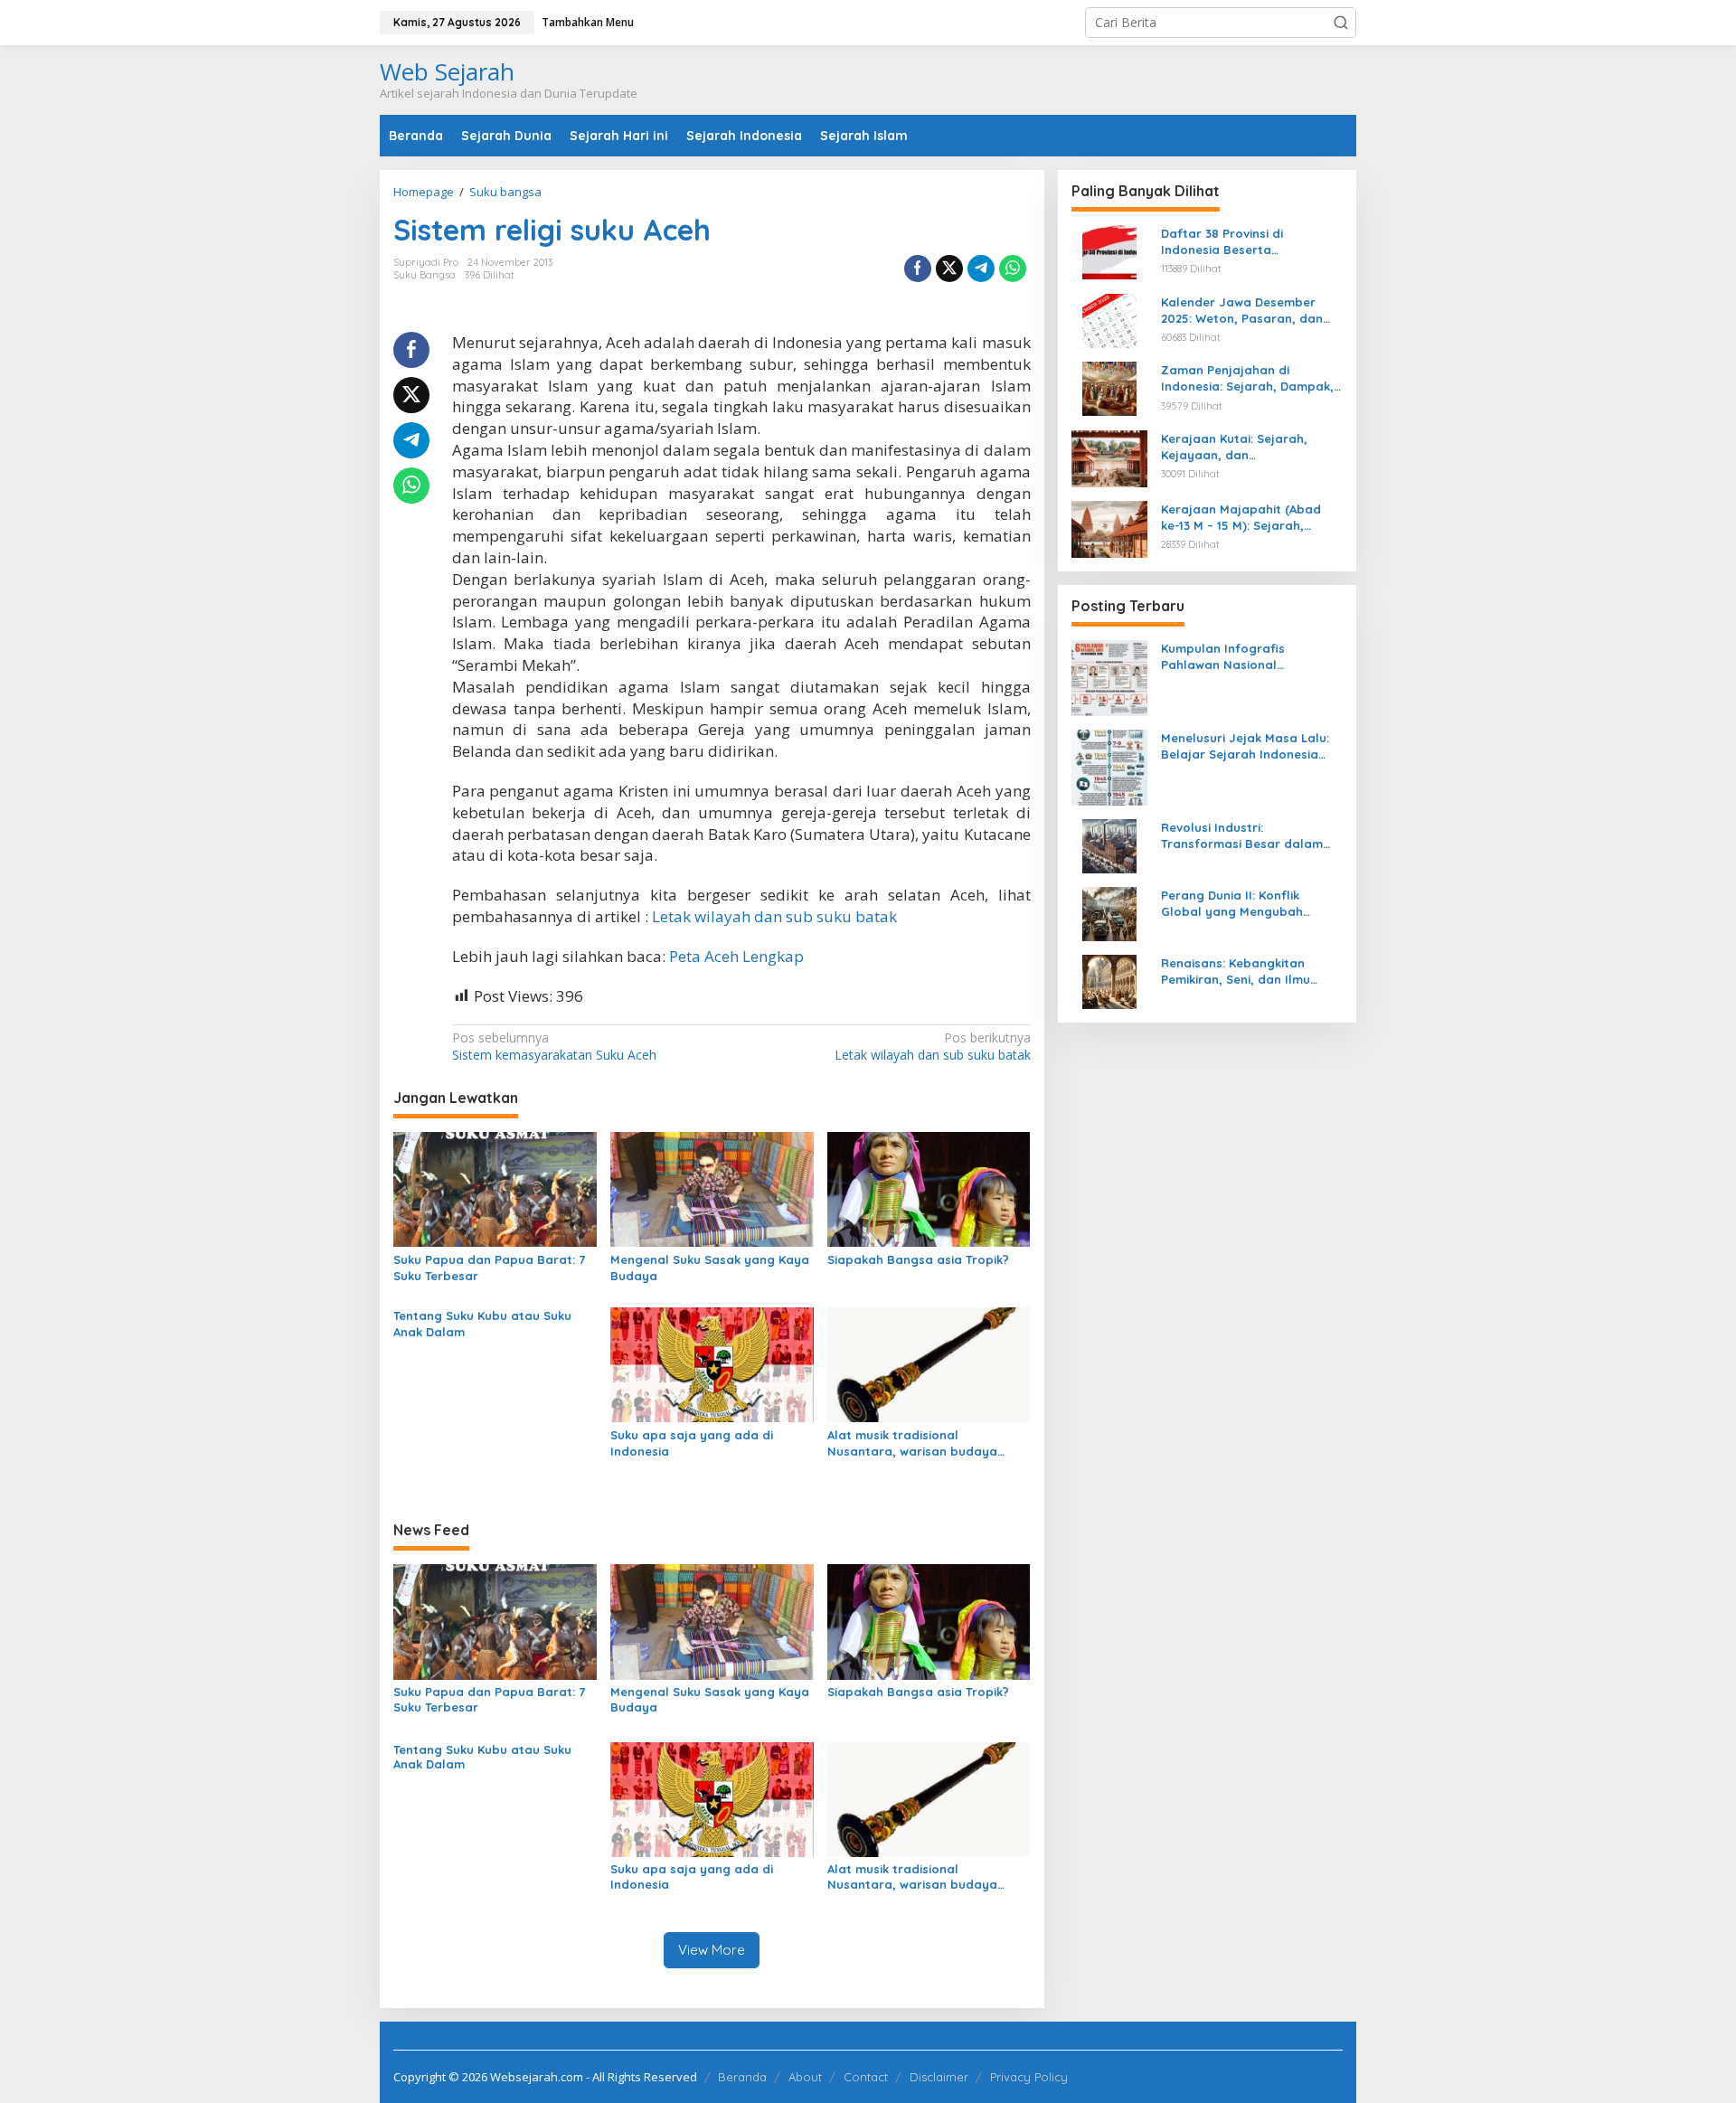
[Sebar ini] (918, 269)
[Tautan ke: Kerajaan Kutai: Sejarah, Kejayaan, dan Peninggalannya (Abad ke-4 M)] (1109, 457)
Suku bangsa (425, 275)
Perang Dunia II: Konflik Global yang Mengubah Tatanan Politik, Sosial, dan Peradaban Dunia (1243, 904)
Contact (866, 2077)
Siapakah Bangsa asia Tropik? (918, 1259)
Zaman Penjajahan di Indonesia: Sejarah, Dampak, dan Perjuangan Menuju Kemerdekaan (1247, 378)
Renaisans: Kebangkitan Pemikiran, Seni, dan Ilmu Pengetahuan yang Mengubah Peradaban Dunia (1252, 971)
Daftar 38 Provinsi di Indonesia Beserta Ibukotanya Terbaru (1222, 242)
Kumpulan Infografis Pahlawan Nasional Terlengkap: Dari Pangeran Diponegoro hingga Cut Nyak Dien (1249, 657)
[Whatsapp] (1013, 269)
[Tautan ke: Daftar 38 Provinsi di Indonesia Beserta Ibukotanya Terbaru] (1109, 251)
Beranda (742, 2077)
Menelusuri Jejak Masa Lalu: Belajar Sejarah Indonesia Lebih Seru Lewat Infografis (1245, 746)
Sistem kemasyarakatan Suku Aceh (554, 1046)
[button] (1341, 23)
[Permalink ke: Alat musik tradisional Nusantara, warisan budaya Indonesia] (929, 1363)
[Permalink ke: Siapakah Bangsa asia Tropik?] (929, 1188)
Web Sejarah (447, 71)
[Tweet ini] (949, 269)
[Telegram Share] (981, 269)
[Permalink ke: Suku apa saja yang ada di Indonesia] (712, 1363)
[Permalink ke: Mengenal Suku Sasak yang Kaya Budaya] (712, 1188)
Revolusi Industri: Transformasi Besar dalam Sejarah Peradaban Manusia (1247, 836)
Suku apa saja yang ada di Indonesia (692, 1443)
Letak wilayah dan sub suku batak (774, 916)
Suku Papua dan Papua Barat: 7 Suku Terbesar (489, 1268)
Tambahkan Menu (588, 22)
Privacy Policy (1029, 2077)
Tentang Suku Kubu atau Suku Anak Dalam (482, 1324)
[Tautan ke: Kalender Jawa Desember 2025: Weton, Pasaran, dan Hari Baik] (1109, 319)
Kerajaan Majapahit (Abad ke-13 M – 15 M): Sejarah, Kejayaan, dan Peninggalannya (1241, 518)
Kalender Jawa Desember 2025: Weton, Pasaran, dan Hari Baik (1242, 311)
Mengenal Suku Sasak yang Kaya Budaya (710, 1268)
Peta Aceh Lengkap (736, 956)
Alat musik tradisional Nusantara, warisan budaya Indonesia (912, 1443)
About (805, 2077)
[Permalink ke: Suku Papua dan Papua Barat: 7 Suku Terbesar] (495, 1188)
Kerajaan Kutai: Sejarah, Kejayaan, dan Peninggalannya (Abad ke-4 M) (1244, 447)
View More (712, 1950)
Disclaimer (939, 2077)
